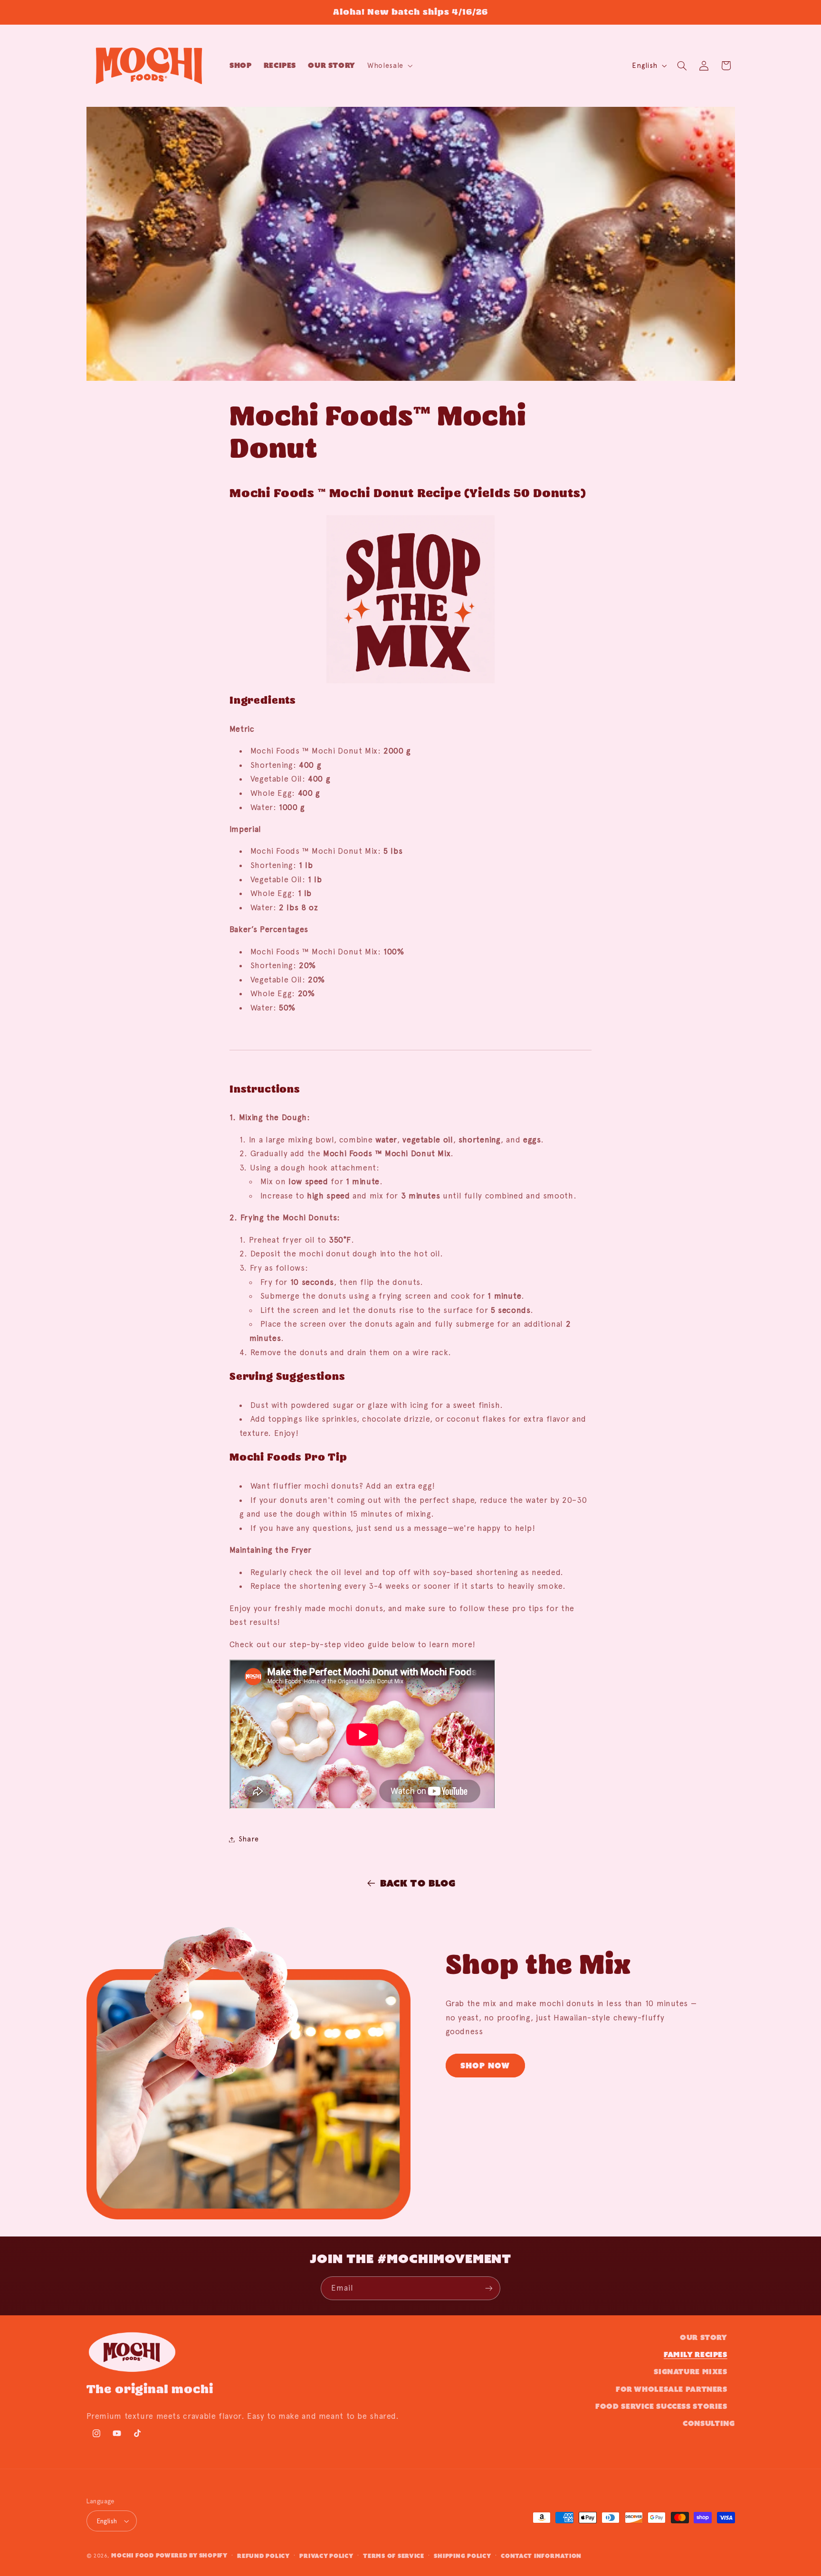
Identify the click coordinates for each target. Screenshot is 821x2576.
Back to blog (418, 1883)
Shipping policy (462, 2556)
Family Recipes (696, 2354)
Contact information (541, 2556)
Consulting (709, 2423)
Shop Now (485, 2066)
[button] (389, 66)
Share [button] (249, 1839)
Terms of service (394, 2556)
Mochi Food (132, 2555)
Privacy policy (326, 2556)
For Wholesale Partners (672, 2389)
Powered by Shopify (192, 2555)
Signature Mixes (690, 2372)
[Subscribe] (489, 2288)
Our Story (704, 2337)
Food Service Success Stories (661, 2406)
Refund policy (263, 2556)
